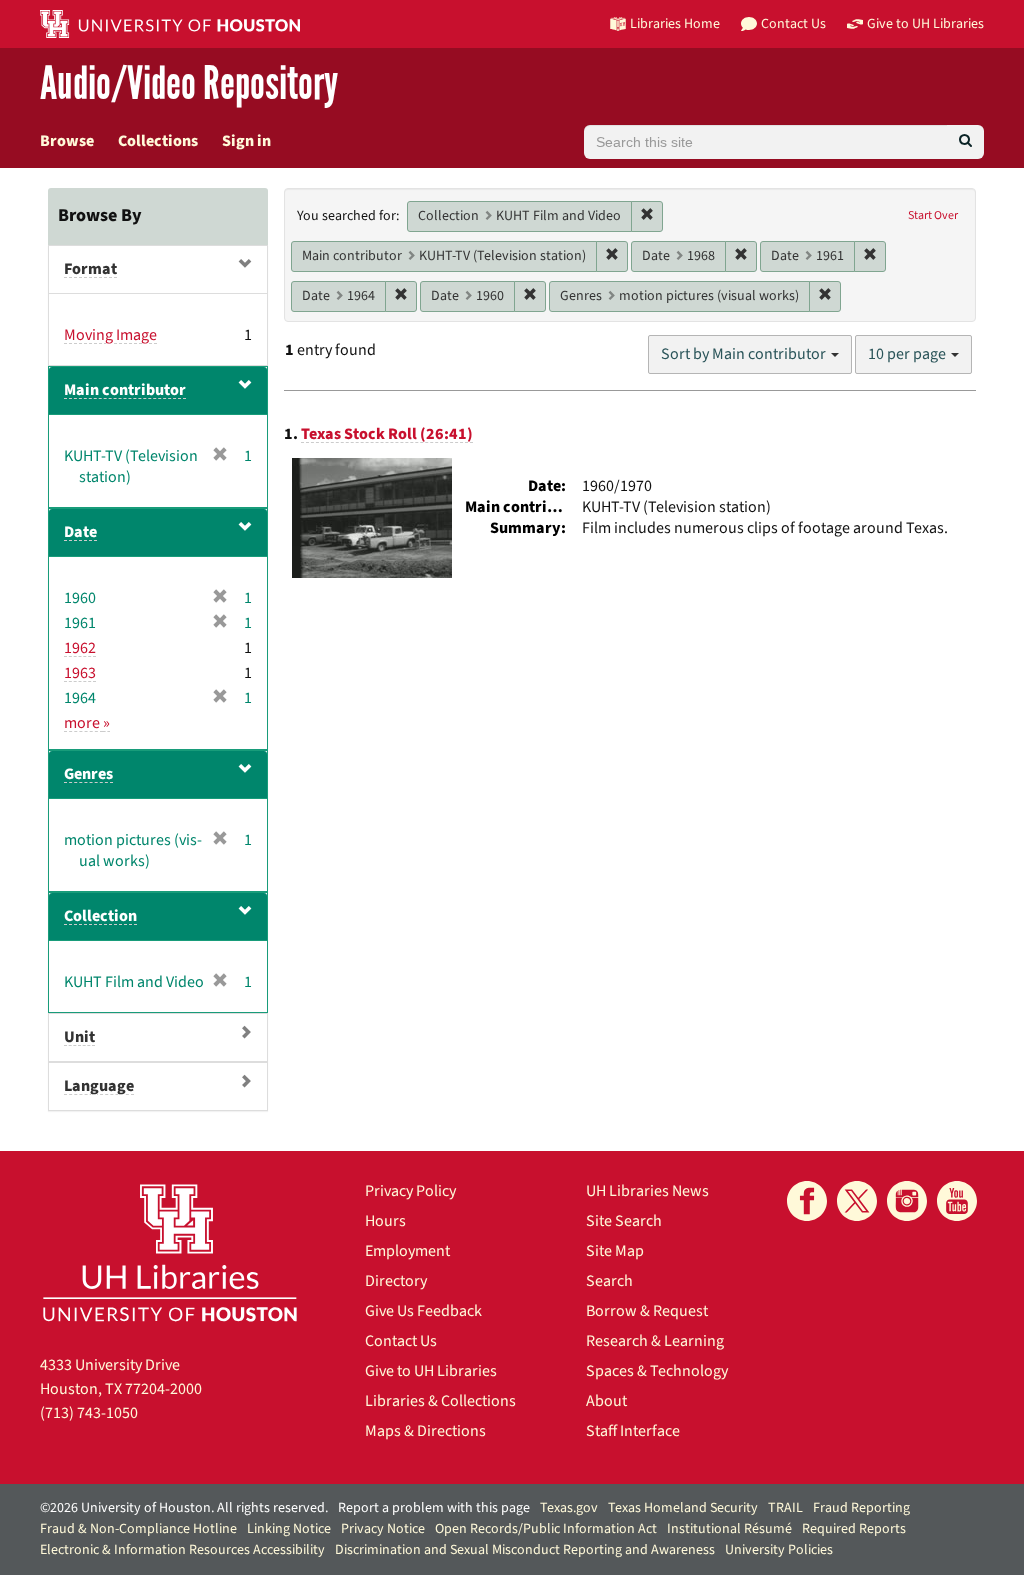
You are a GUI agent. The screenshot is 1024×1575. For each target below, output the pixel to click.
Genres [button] (88, 774)
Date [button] (80, 532)
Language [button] (99, 1086)
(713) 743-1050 (89, 1413)
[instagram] (907, 1201)
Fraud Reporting (861, 1508)
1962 (80, 648)
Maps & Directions (425, 1431)
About (606, 1401)
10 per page (908, 354)
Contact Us (401, 1341)
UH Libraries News (647, 1191)
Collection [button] (100, 916)
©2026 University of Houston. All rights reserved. (184, 1508)
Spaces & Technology (657, 1371)
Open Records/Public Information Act (546, 1529)
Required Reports (854, 1529)
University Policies (779, 1550)
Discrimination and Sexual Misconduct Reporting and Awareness (525, 1550)
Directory (396, 1281)
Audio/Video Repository (189, 84)
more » (87, 723)
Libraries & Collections (440, 1401)
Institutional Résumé (729, 1529)
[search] (965, 142)
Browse (67, 141)
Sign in (246, 141)
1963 (80, 673)
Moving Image (110, 335)
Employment (407, 1251)
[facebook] (807, 1201)
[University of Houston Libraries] (170, 1252)
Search (609, 1281)
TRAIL (785, 1508)
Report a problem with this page (434, 1508)
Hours (385, 1221)
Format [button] (90, 269)
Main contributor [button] (125, 390)
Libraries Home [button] (675, 23)
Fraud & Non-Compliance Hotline (138, 1529)
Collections (158, 141)
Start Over (933, 215)
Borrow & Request (647, 1311)
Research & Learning (655, 1341)
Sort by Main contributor (745, 354)
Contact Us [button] (793, 23)
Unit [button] (79, 1037)
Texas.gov (569, 1508)
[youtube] (957, 1201)
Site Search (624, 1221)
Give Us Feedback (423, 1311)
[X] (857, 1201)
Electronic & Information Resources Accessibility (182, 1550)
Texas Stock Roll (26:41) (387, 434)
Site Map (615, 1251)
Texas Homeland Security (683, 1508)
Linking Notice (289, 1529)
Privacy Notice (383, 1529)
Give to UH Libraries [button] (925, 23)
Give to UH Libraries (431, 1371)
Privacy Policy (410, 1191)
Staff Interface (633, 1431)
